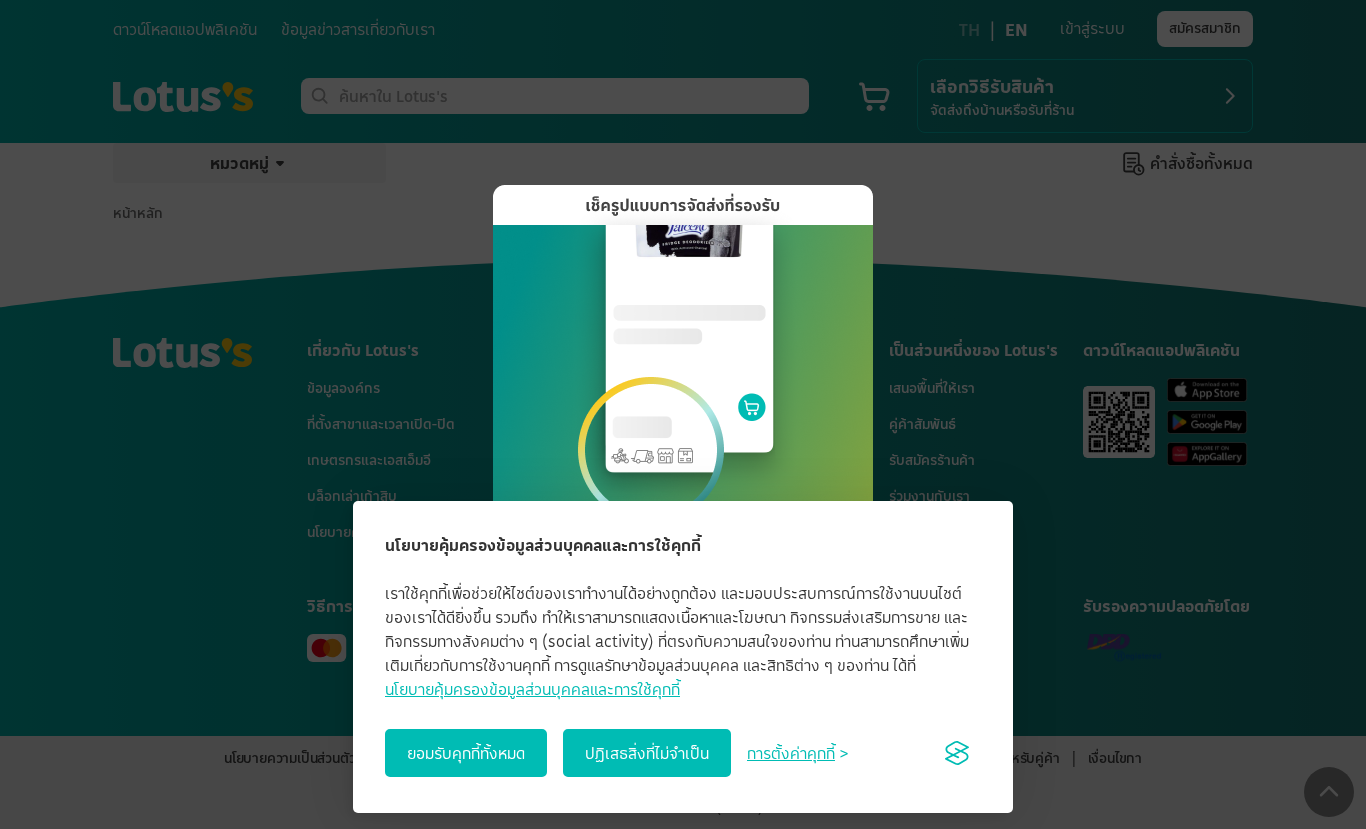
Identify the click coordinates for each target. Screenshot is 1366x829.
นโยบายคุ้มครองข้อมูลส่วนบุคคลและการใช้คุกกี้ (532, 689)
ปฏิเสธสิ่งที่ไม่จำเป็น (647, 753)
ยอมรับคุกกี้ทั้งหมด (466, 753)
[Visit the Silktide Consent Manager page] (957, 753)
